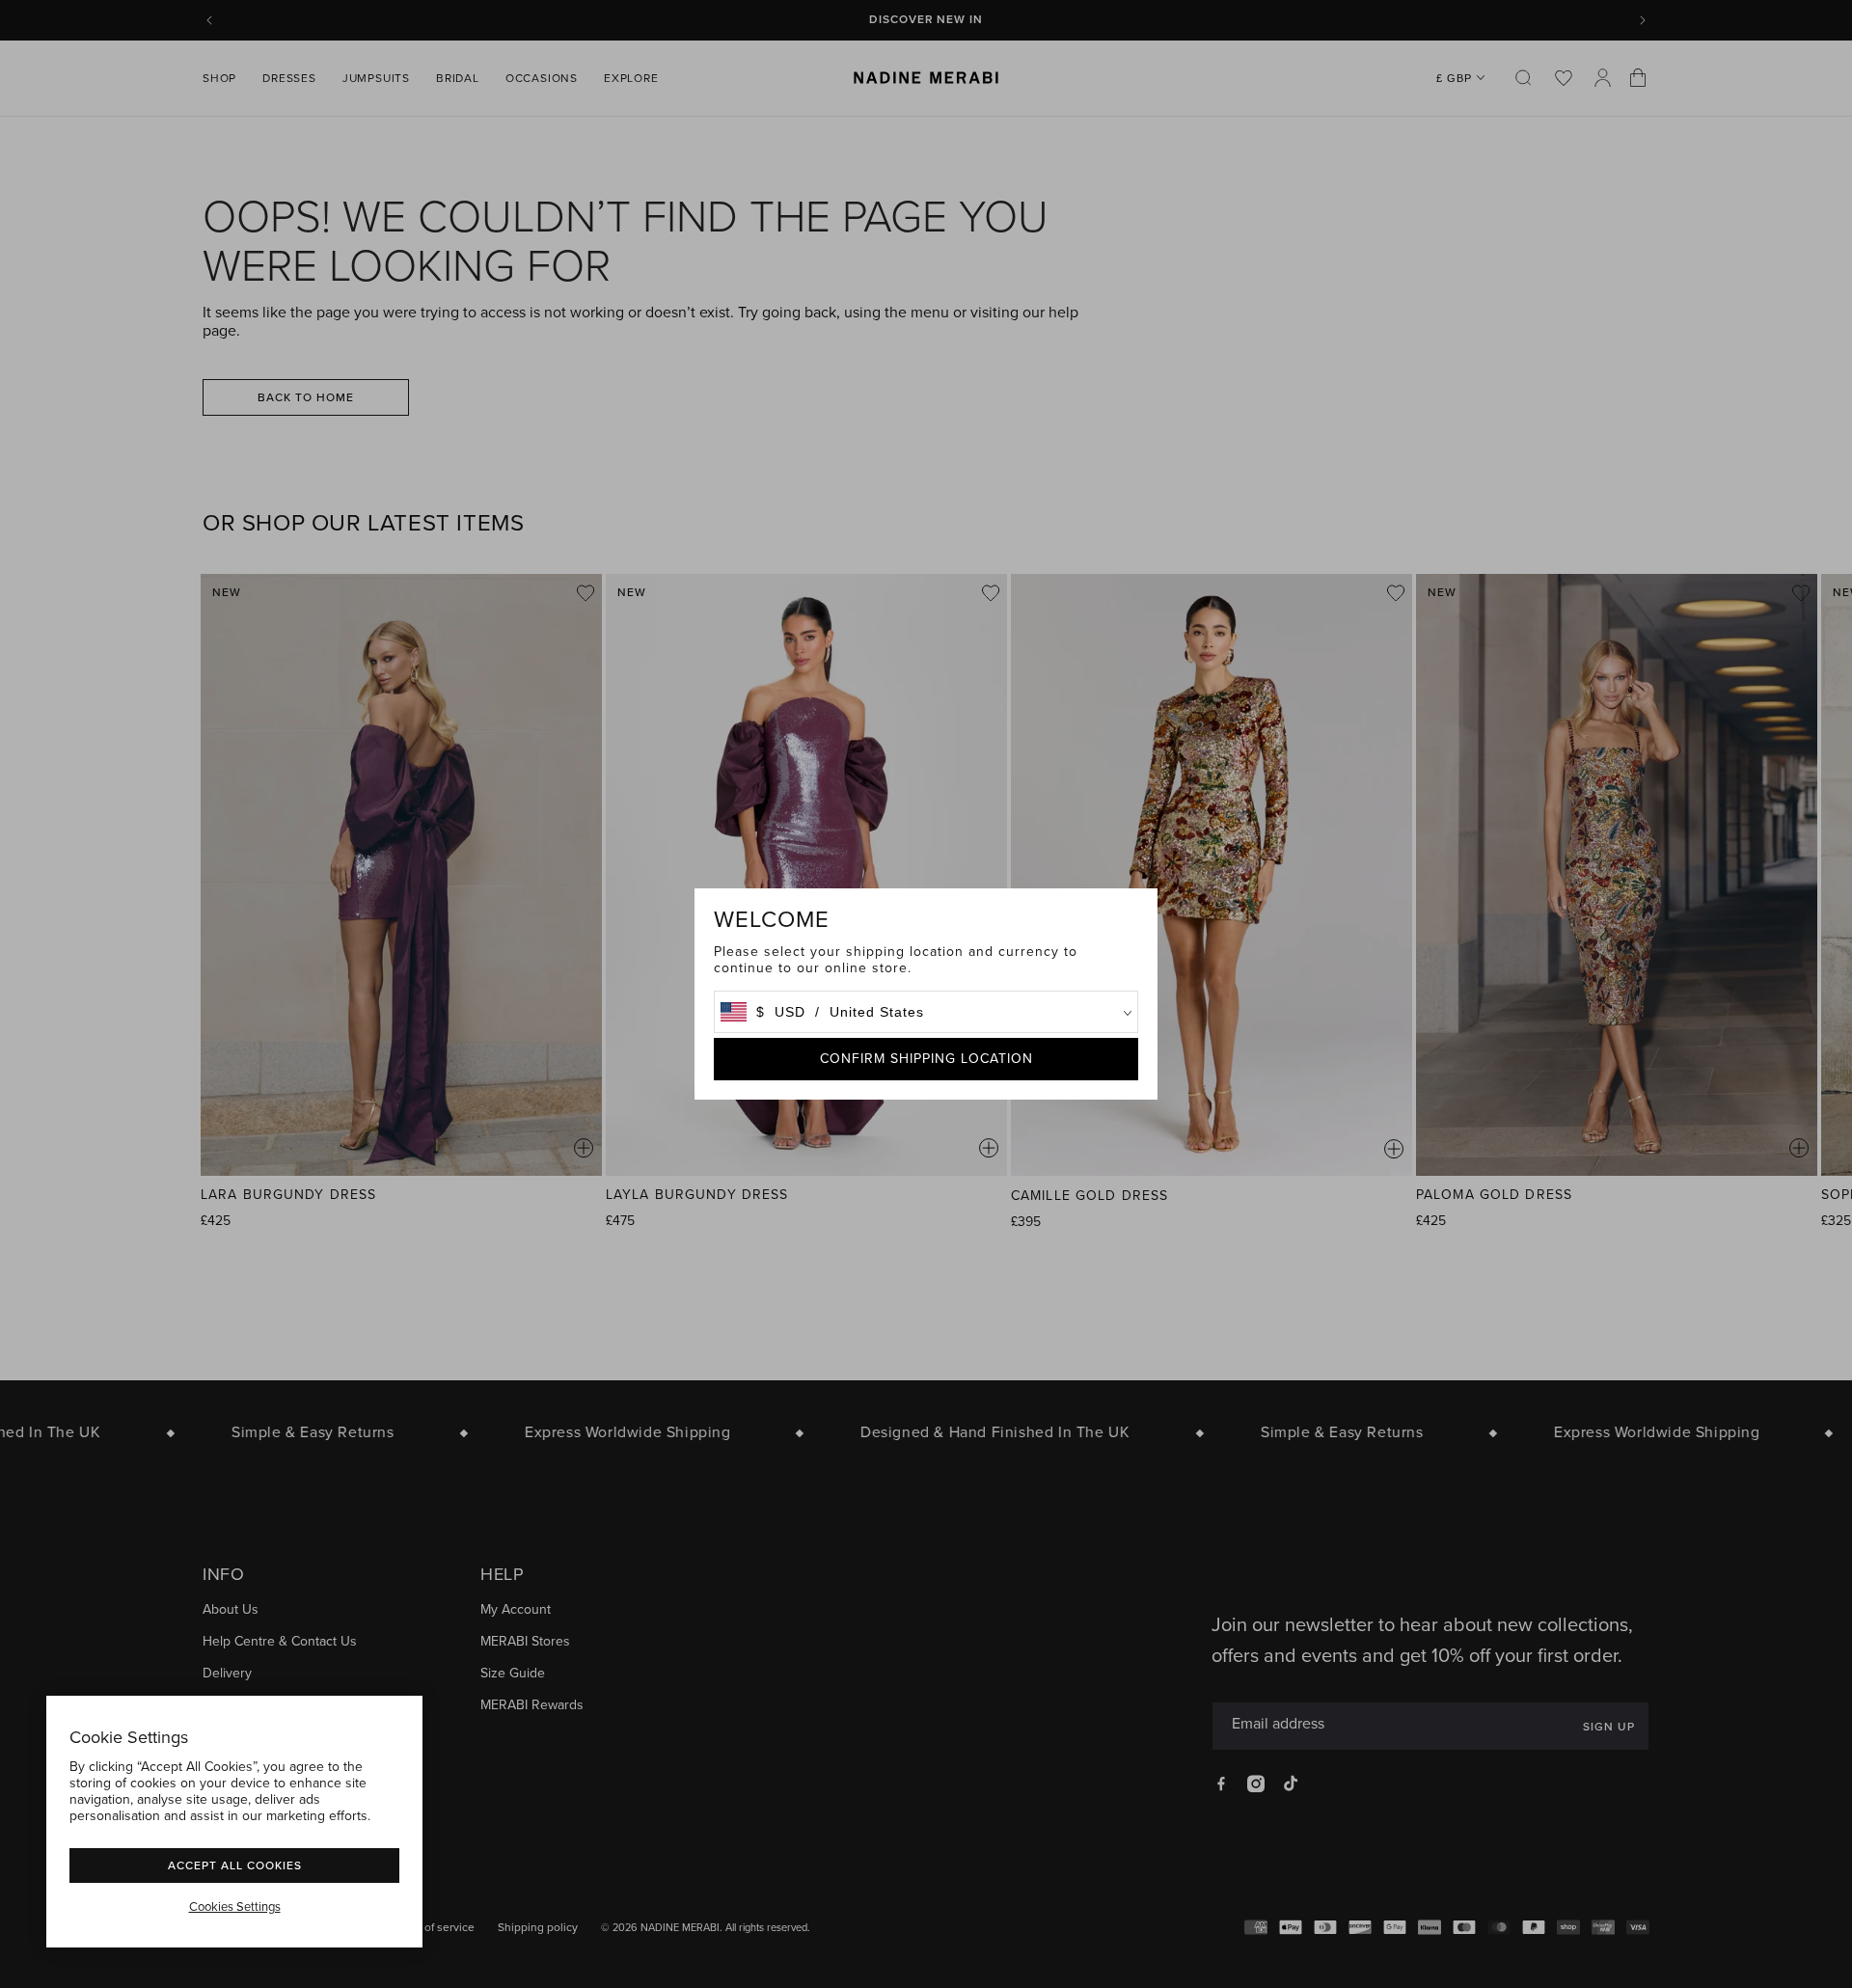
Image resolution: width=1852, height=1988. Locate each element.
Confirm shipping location (926, 1059)
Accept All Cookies (235, 1865)
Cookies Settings (235, 1907)
